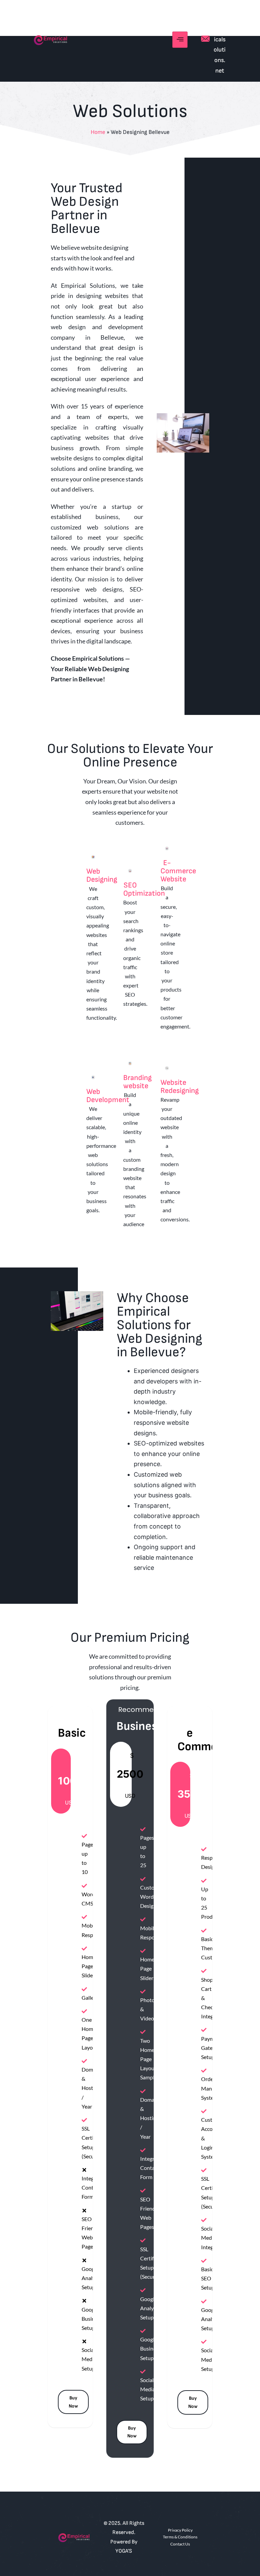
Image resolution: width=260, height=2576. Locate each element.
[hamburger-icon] (180, 40)
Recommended (145, 1710)
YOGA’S (124, 2551)
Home (98, 132)
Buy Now (73, 2402)
